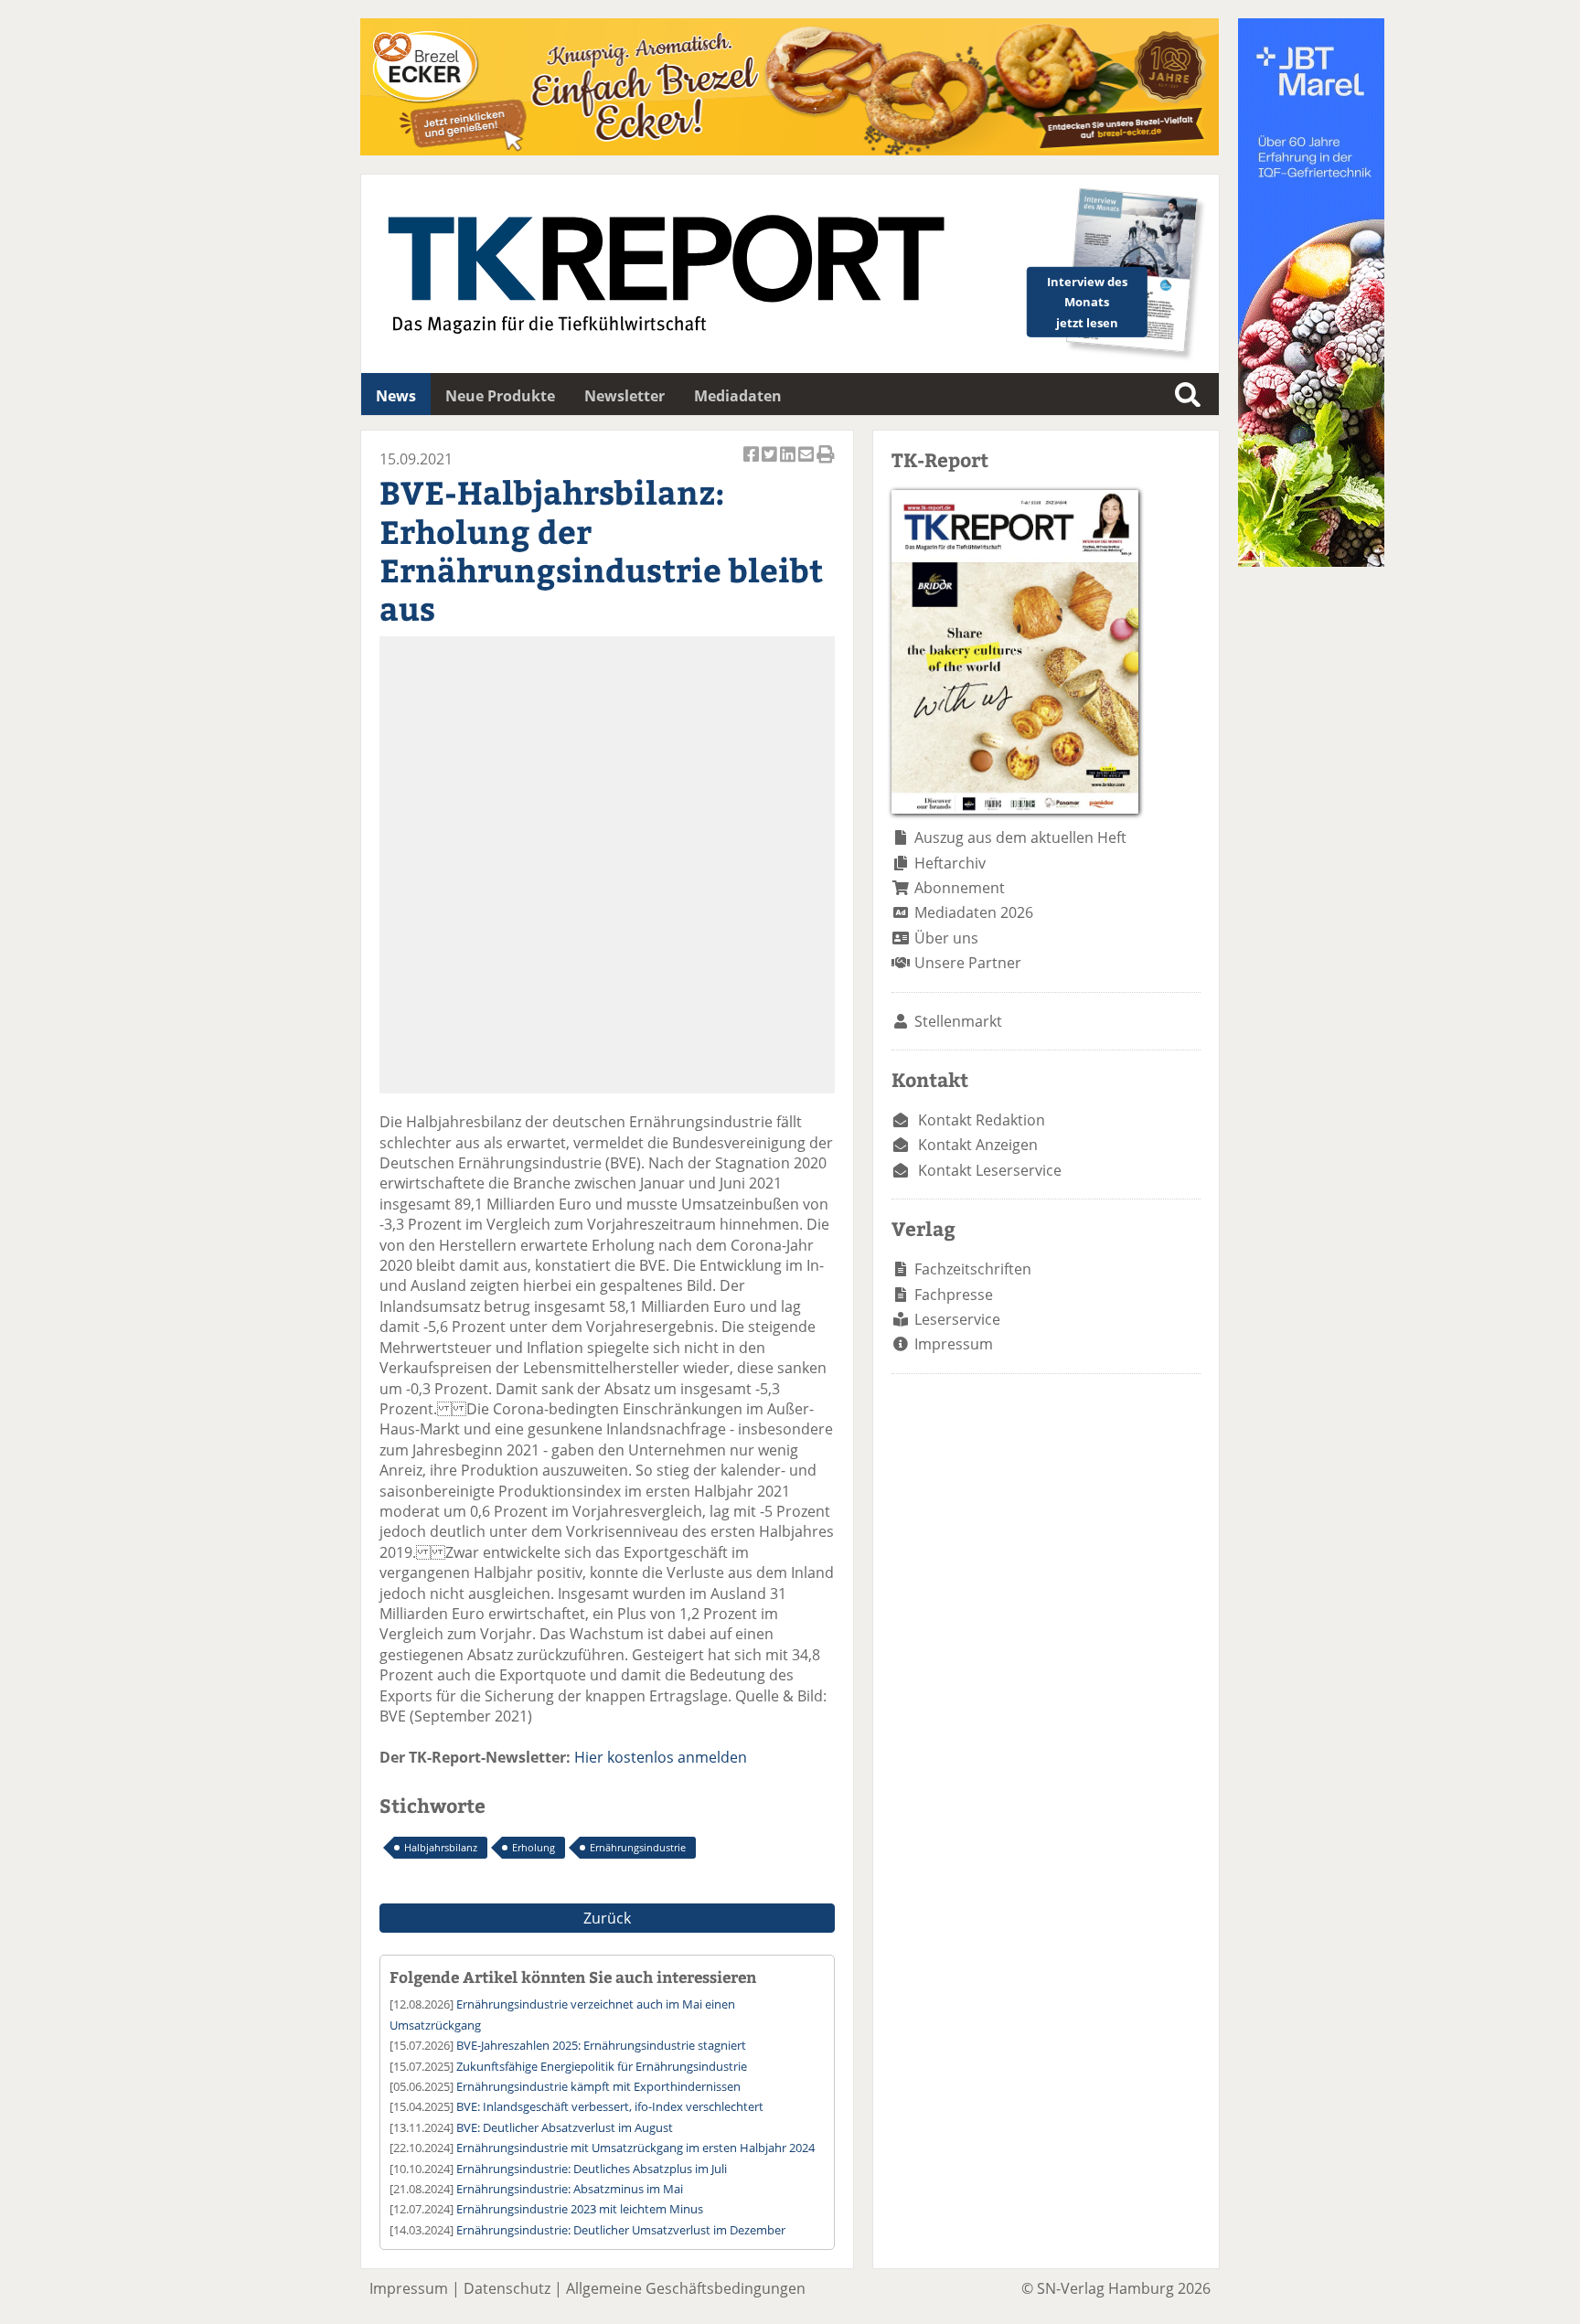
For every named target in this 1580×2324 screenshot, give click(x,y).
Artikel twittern (771, 464)
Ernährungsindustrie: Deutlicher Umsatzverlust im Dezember (621, 2230)
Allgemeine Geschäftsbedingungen (686, 2288)
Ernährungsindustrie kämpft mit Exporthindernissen (598, 2086)
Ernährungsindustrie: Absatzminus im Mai (570, 2189)
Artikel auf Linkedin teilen (789, 464)
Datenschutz (507, 2288)
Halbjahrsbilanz (441, 1847)
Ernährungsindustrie (638, 1847)
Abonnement (960, 888)
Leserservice (957, 1319)
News (396, 396)
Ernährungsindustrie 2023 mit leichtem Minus (580, 2209)
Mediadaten (738, 396)
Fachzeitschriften (973, 1269)
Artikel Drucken (826, 464)
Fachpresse (954, 1295)
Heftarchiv (950, 863)
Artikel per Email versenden (807, 464)
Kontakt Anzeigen (978, 1145)
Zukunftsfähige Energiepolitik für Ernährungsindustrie (602, 2066)
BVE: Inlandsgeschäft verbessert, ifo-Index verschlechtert (610, 2106)
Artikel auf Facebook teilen (753, 464)
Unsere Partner (968, 963)
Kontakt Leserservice (990, 1170)
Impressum (954, 1344)
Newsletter (625, 396)
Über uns (946, 938)
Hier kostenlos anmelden (661, 1757)
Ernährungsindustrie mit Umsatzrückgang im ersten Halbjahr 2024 (635, 2148)
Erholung (534, 1847)
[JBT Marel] (1311, 561)
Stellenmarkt (958, 1021)
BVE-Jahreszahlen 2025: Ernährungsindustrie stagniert (601, 2045)
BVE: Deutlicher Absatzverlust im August (565, 2127)
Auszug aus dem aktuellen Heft (1020, 837)
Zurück (607, 1918)
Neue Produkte (500, 396)
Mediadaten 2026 (974, 912)
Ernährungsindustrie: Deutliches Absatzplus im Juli (592, 2169)
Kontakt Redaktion (982, 1120)
